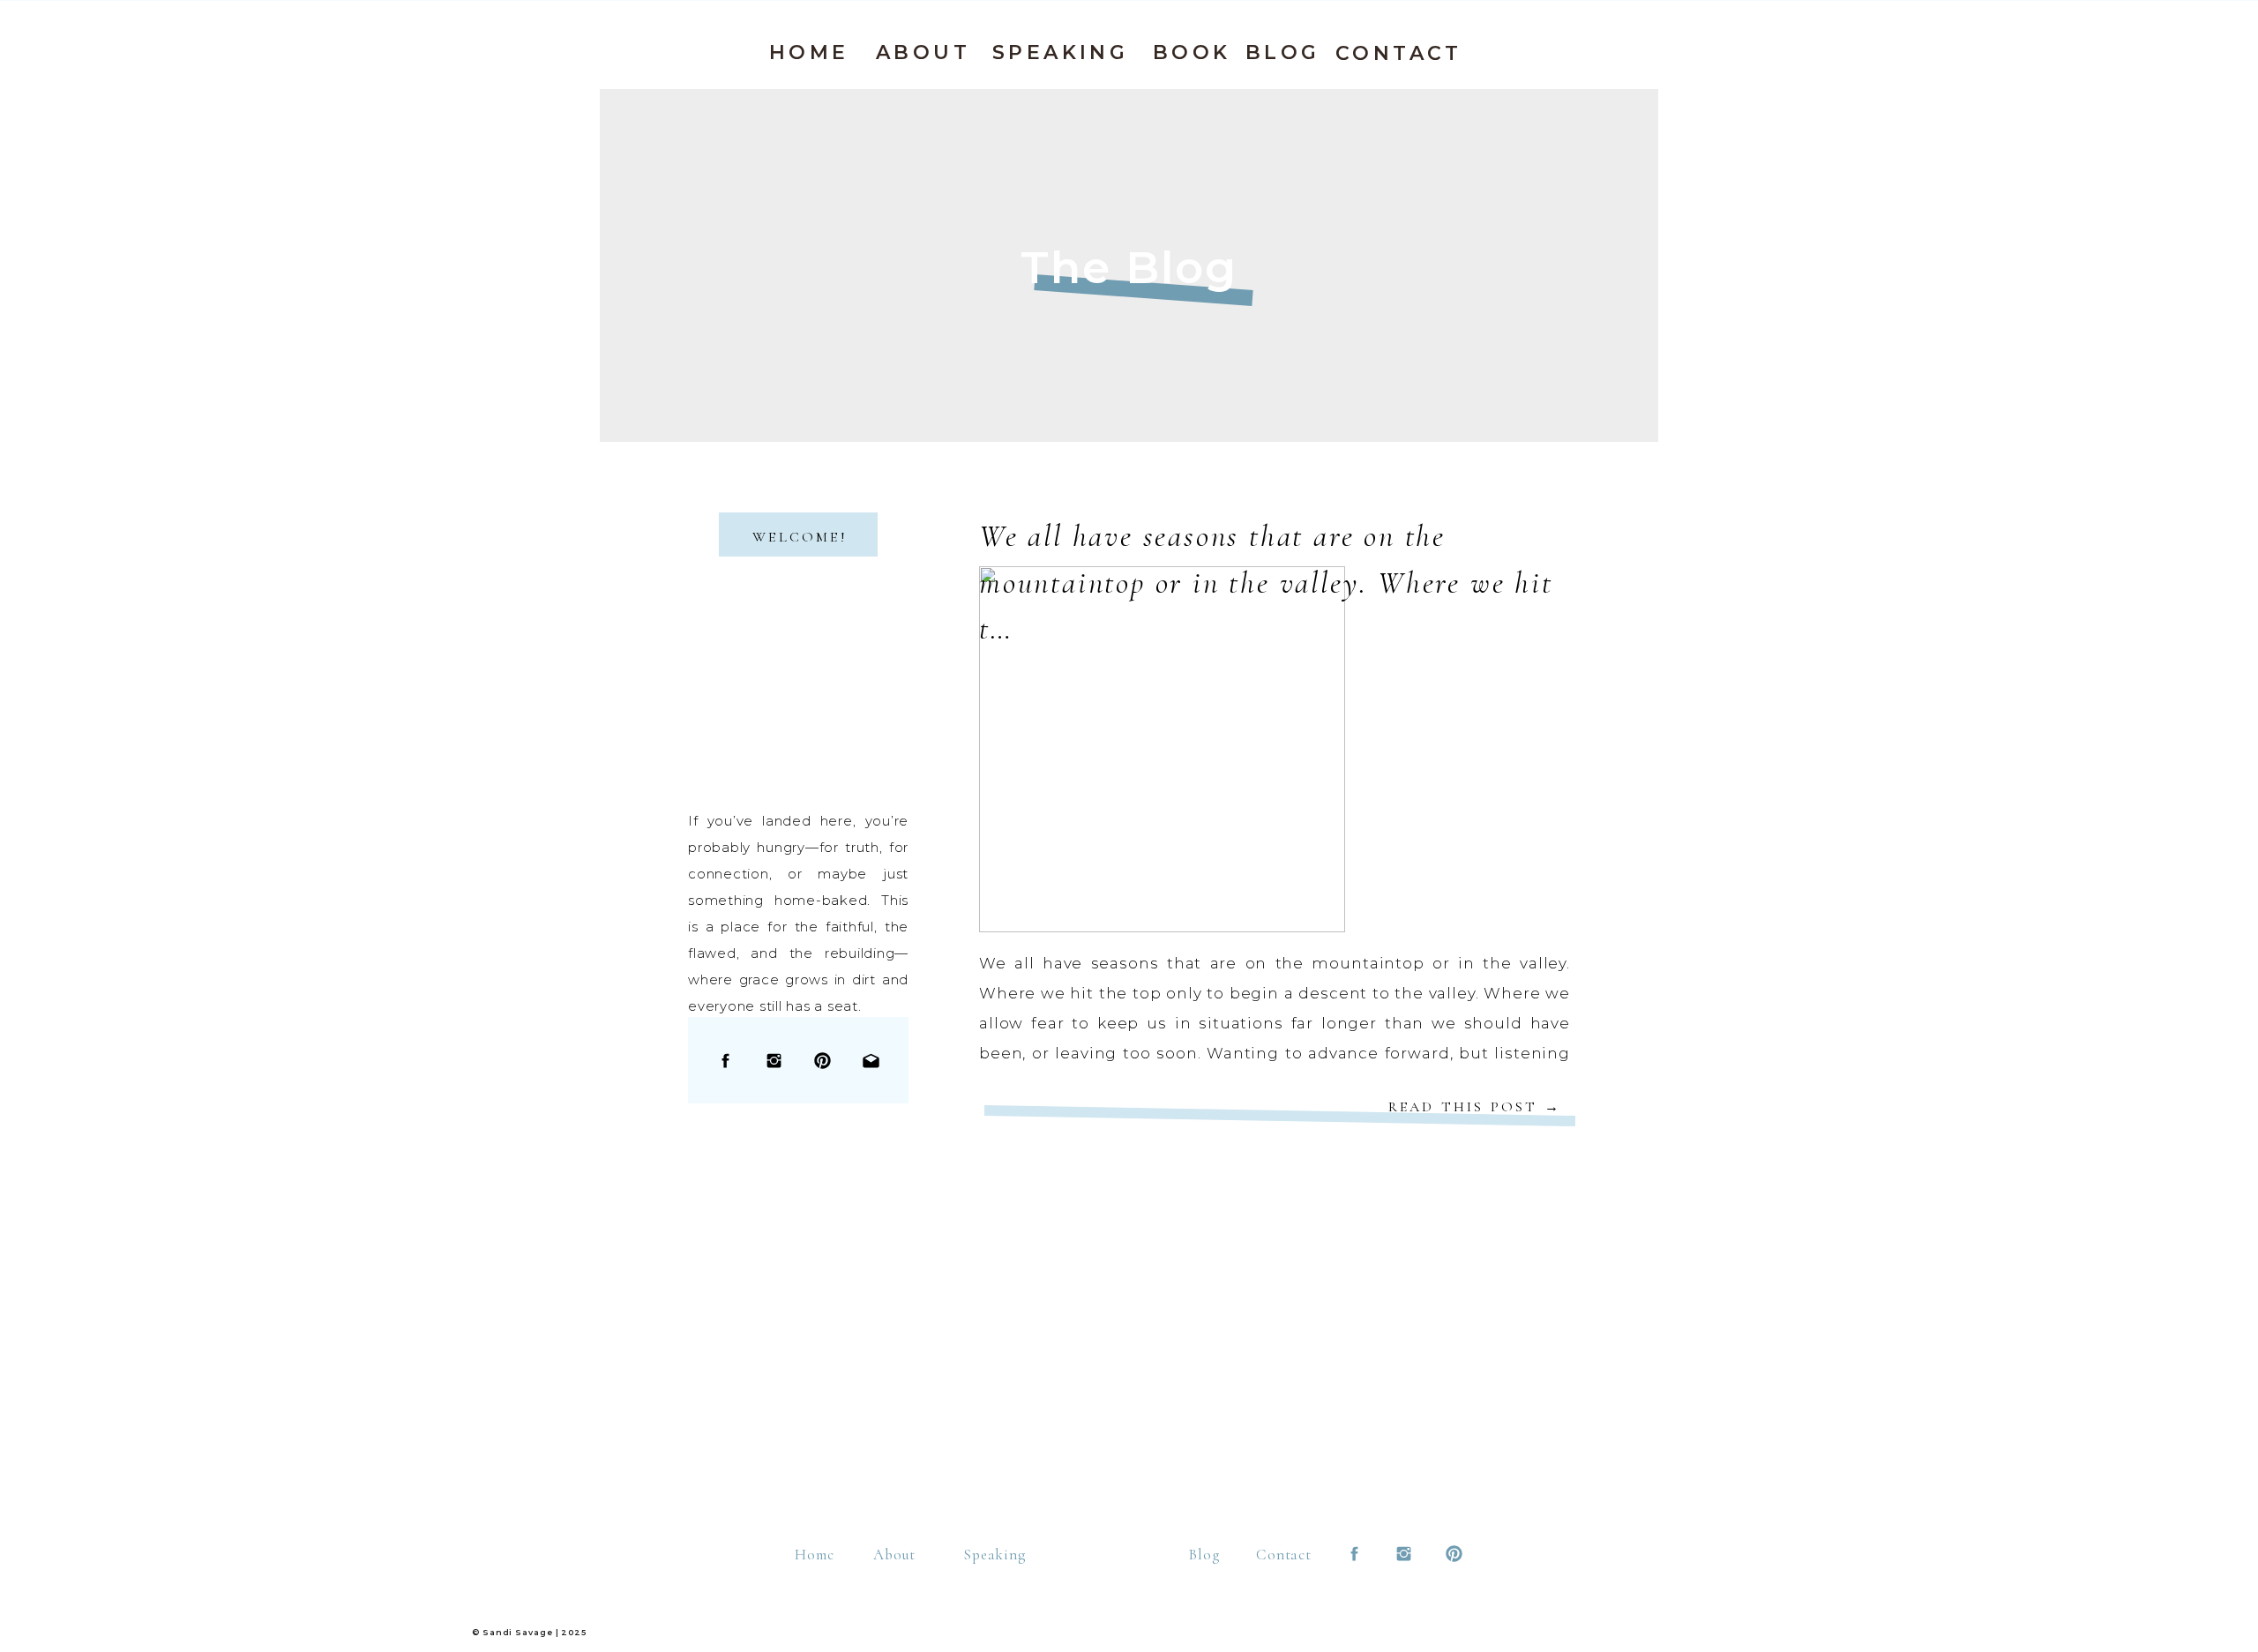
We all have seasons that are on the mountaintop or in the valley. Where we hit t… (1266, 583)
